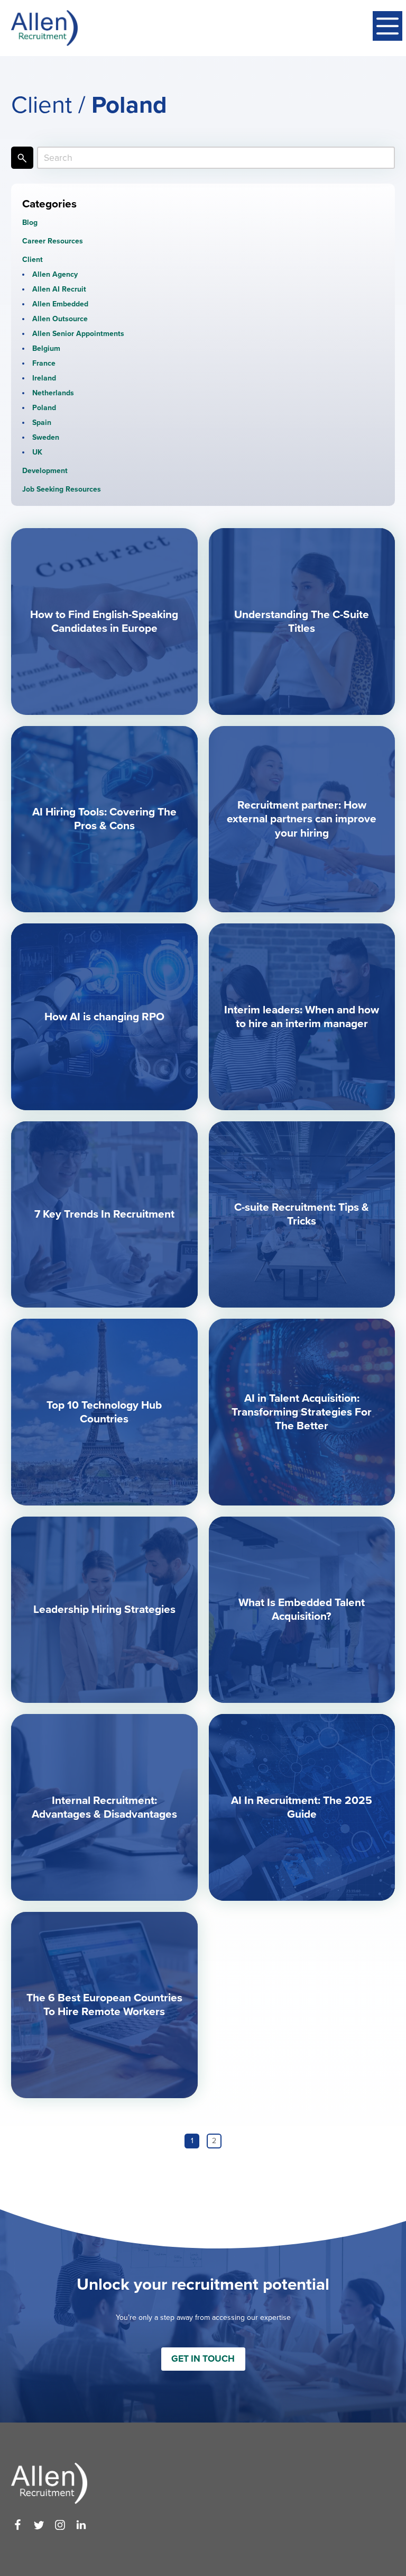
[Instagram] (60, 2525)
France (44, 363)
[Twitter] (39, 2525)
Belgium (46, 348)
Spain (42, 423)
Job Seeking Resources (62, 489)
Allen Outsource (60, 319)
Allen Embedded (60, 304)
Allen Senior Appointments (78, 334)
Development (45, 471)
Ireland (44, 378)
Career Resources (53, 241)
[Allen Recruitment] (44, 28)
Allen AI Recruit (59, 289)
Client (33, 260)
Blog (30, 223)
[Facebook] (18, 2525)
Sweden (46, 437)
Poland (44, 408)
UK (37, 452)
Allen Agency (55, 274)
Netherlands (53, 393)
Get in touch (203, 2359)
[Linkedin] (81, 2525)
